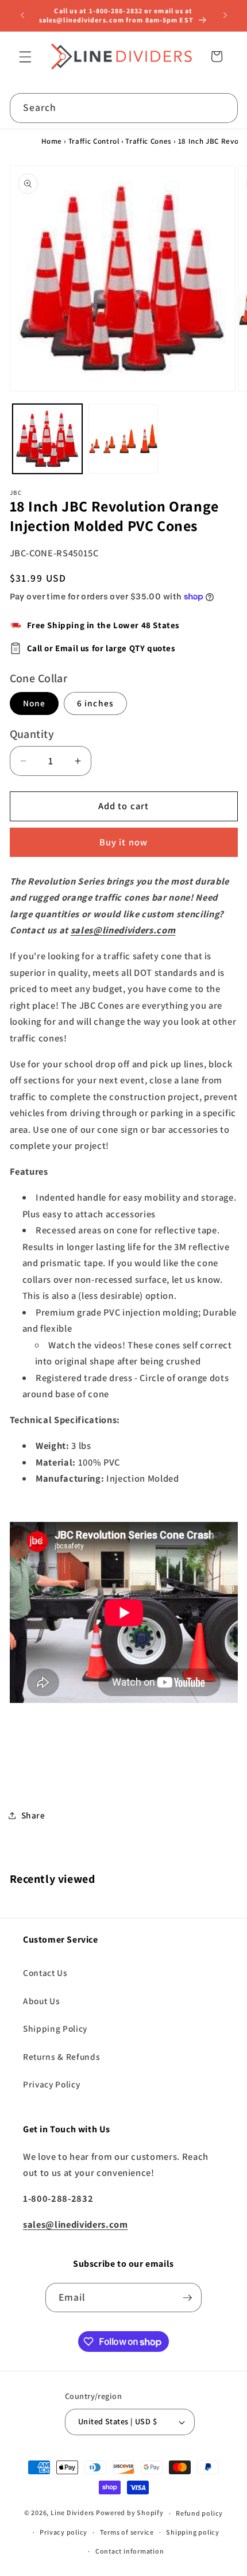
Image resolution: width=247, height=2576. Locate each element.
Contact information (130, 2551)
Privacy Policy (51, 2084)
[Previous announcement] (22, 16)
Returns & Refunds (61, 2056)
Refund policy (199, 2513)
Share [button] (33, 1815)
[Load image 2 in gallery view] (123, 439)
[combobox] (124, 108)
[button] (25, 56)
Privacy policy (63, 2532)
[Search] (223, 107)
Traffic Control (94, 141)
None (34, 703)
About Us (41, 2001)
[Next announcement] (225, 16)
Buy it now (123, 842)
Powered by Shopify (130, 2513)
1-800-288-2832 (116, 11)
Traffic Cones (148, 141)
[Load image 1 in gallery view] (47, 439)
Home (52, 141)
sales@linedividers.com (123, 930)
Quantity (32, 734)
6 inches (95, 703)
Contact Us (45, 1973)
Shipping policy (193, 2532)
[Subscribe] (187, 2298)
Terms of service (127, 2532)
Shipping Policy (55, 2028)
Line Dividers (72, 2513)
